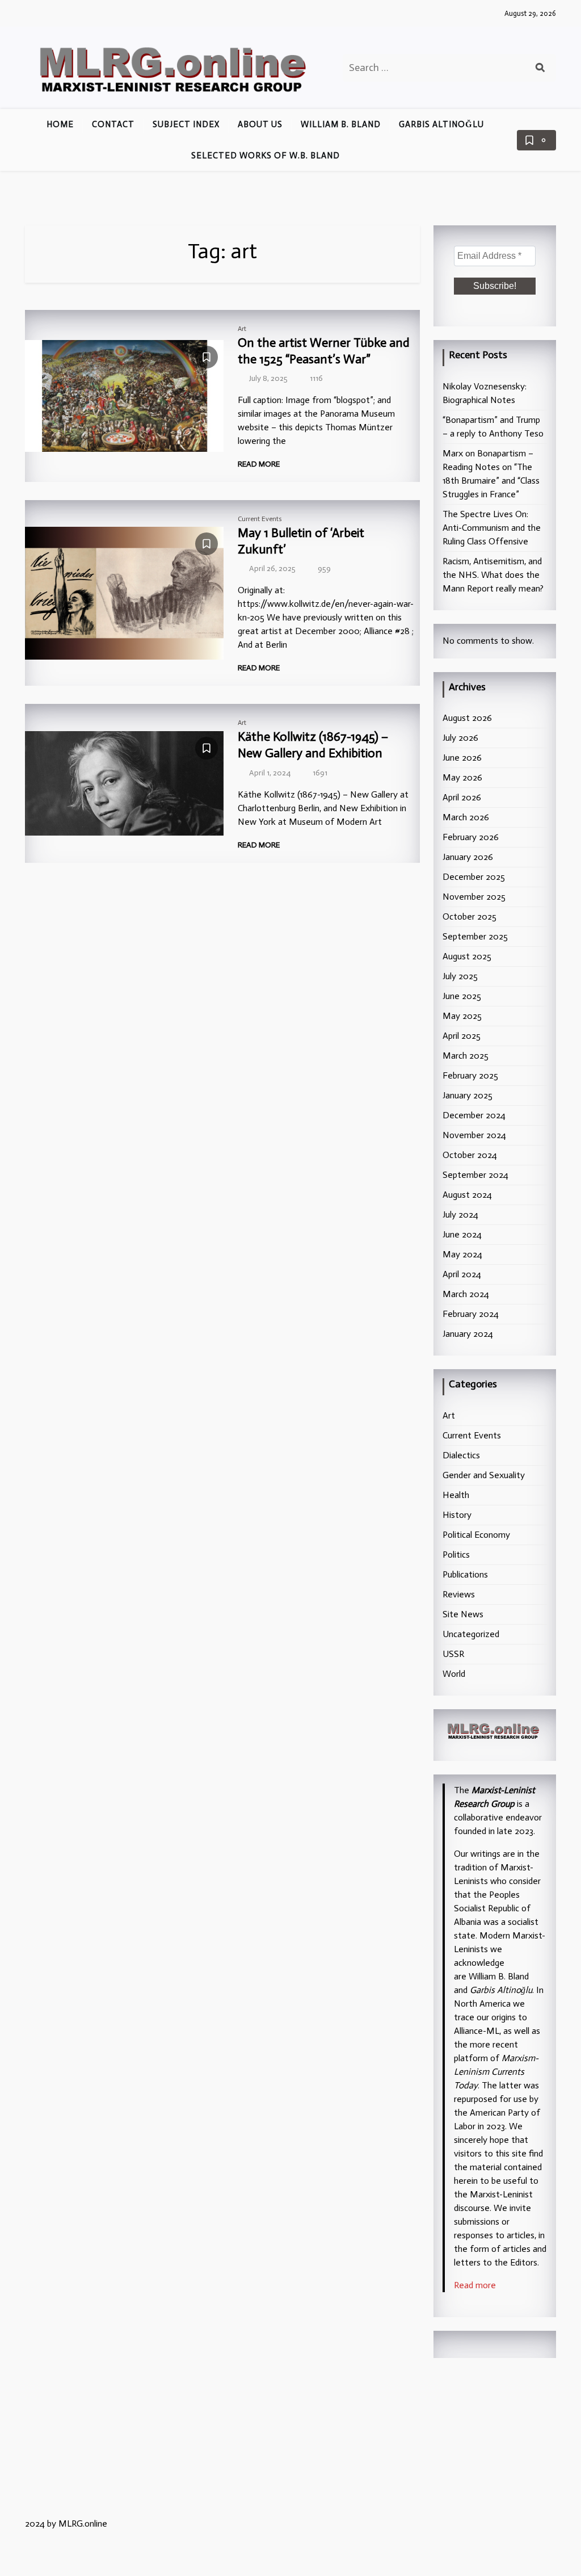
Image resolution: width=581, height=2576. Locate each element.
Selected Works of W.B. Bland (266, 156)
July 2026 (460, 738)
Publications (465, 1574)
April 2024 (462, 1274)
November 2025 (474, 897)
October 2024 (470, 1155)
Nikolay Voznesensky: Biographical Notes (485, 393)
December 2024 (474, 1115)
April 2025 (462, 1036)
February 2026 (471, 837)
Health (456, 1495)
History (457, 1515)
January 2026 (468, 857)
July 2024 (460, 1214)
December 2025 (474, 877)
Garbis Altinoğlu (441, 124)
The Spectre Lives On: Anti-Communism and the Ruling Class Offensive (492, 528)
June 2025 (462, 996)
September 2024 (475, 1175)
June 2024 (462, 1234)
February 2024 (471, 1314)
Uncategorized (471, 1634)
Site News (463, 1614)
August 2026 (467, 718)
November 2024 (474, 1135)
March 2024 (466, 1294)
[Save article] (207, 357)
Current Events (260, 519)
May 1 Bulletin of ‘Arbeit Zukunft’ (301, 541)
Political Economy (476, 1535)
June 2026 (462, 758)
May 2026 (462, 777)
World (454, 1674)
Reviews (459, 1594)
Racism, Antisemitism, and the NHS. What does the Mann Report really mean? (493, 575)
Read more (475, 2285)
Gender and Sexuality (484, 1475)
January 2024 (468, 1334)
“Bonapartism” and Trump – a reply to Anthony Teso (493, 427)
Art (242, 329)
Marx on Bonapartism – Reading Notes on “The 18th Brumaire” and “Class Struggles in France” (491, 474)
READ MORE (260, 464)
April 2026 (462, 797)
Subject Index (186, 124)
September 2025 (475, 936)
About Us (260, 124)
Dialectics (461, 1455)
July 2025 (460, 976)
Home (60, 124)
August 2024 (467, 1195)
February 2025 (470, 1075)
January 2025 (468, 1095)
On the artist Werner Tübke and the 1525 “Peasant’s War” (324, 351)
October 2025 (470, 916)
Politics (456, 1555)
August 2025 (467, 956)
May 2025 (462, 1016)
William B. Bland (341, 124)
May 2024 (462, 1254)
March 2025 (466, 1056)
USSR (453, 1654)
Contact (113, 124)
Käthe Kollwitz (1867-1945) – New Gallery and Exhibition (313, 745)
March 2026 (466, 817)
